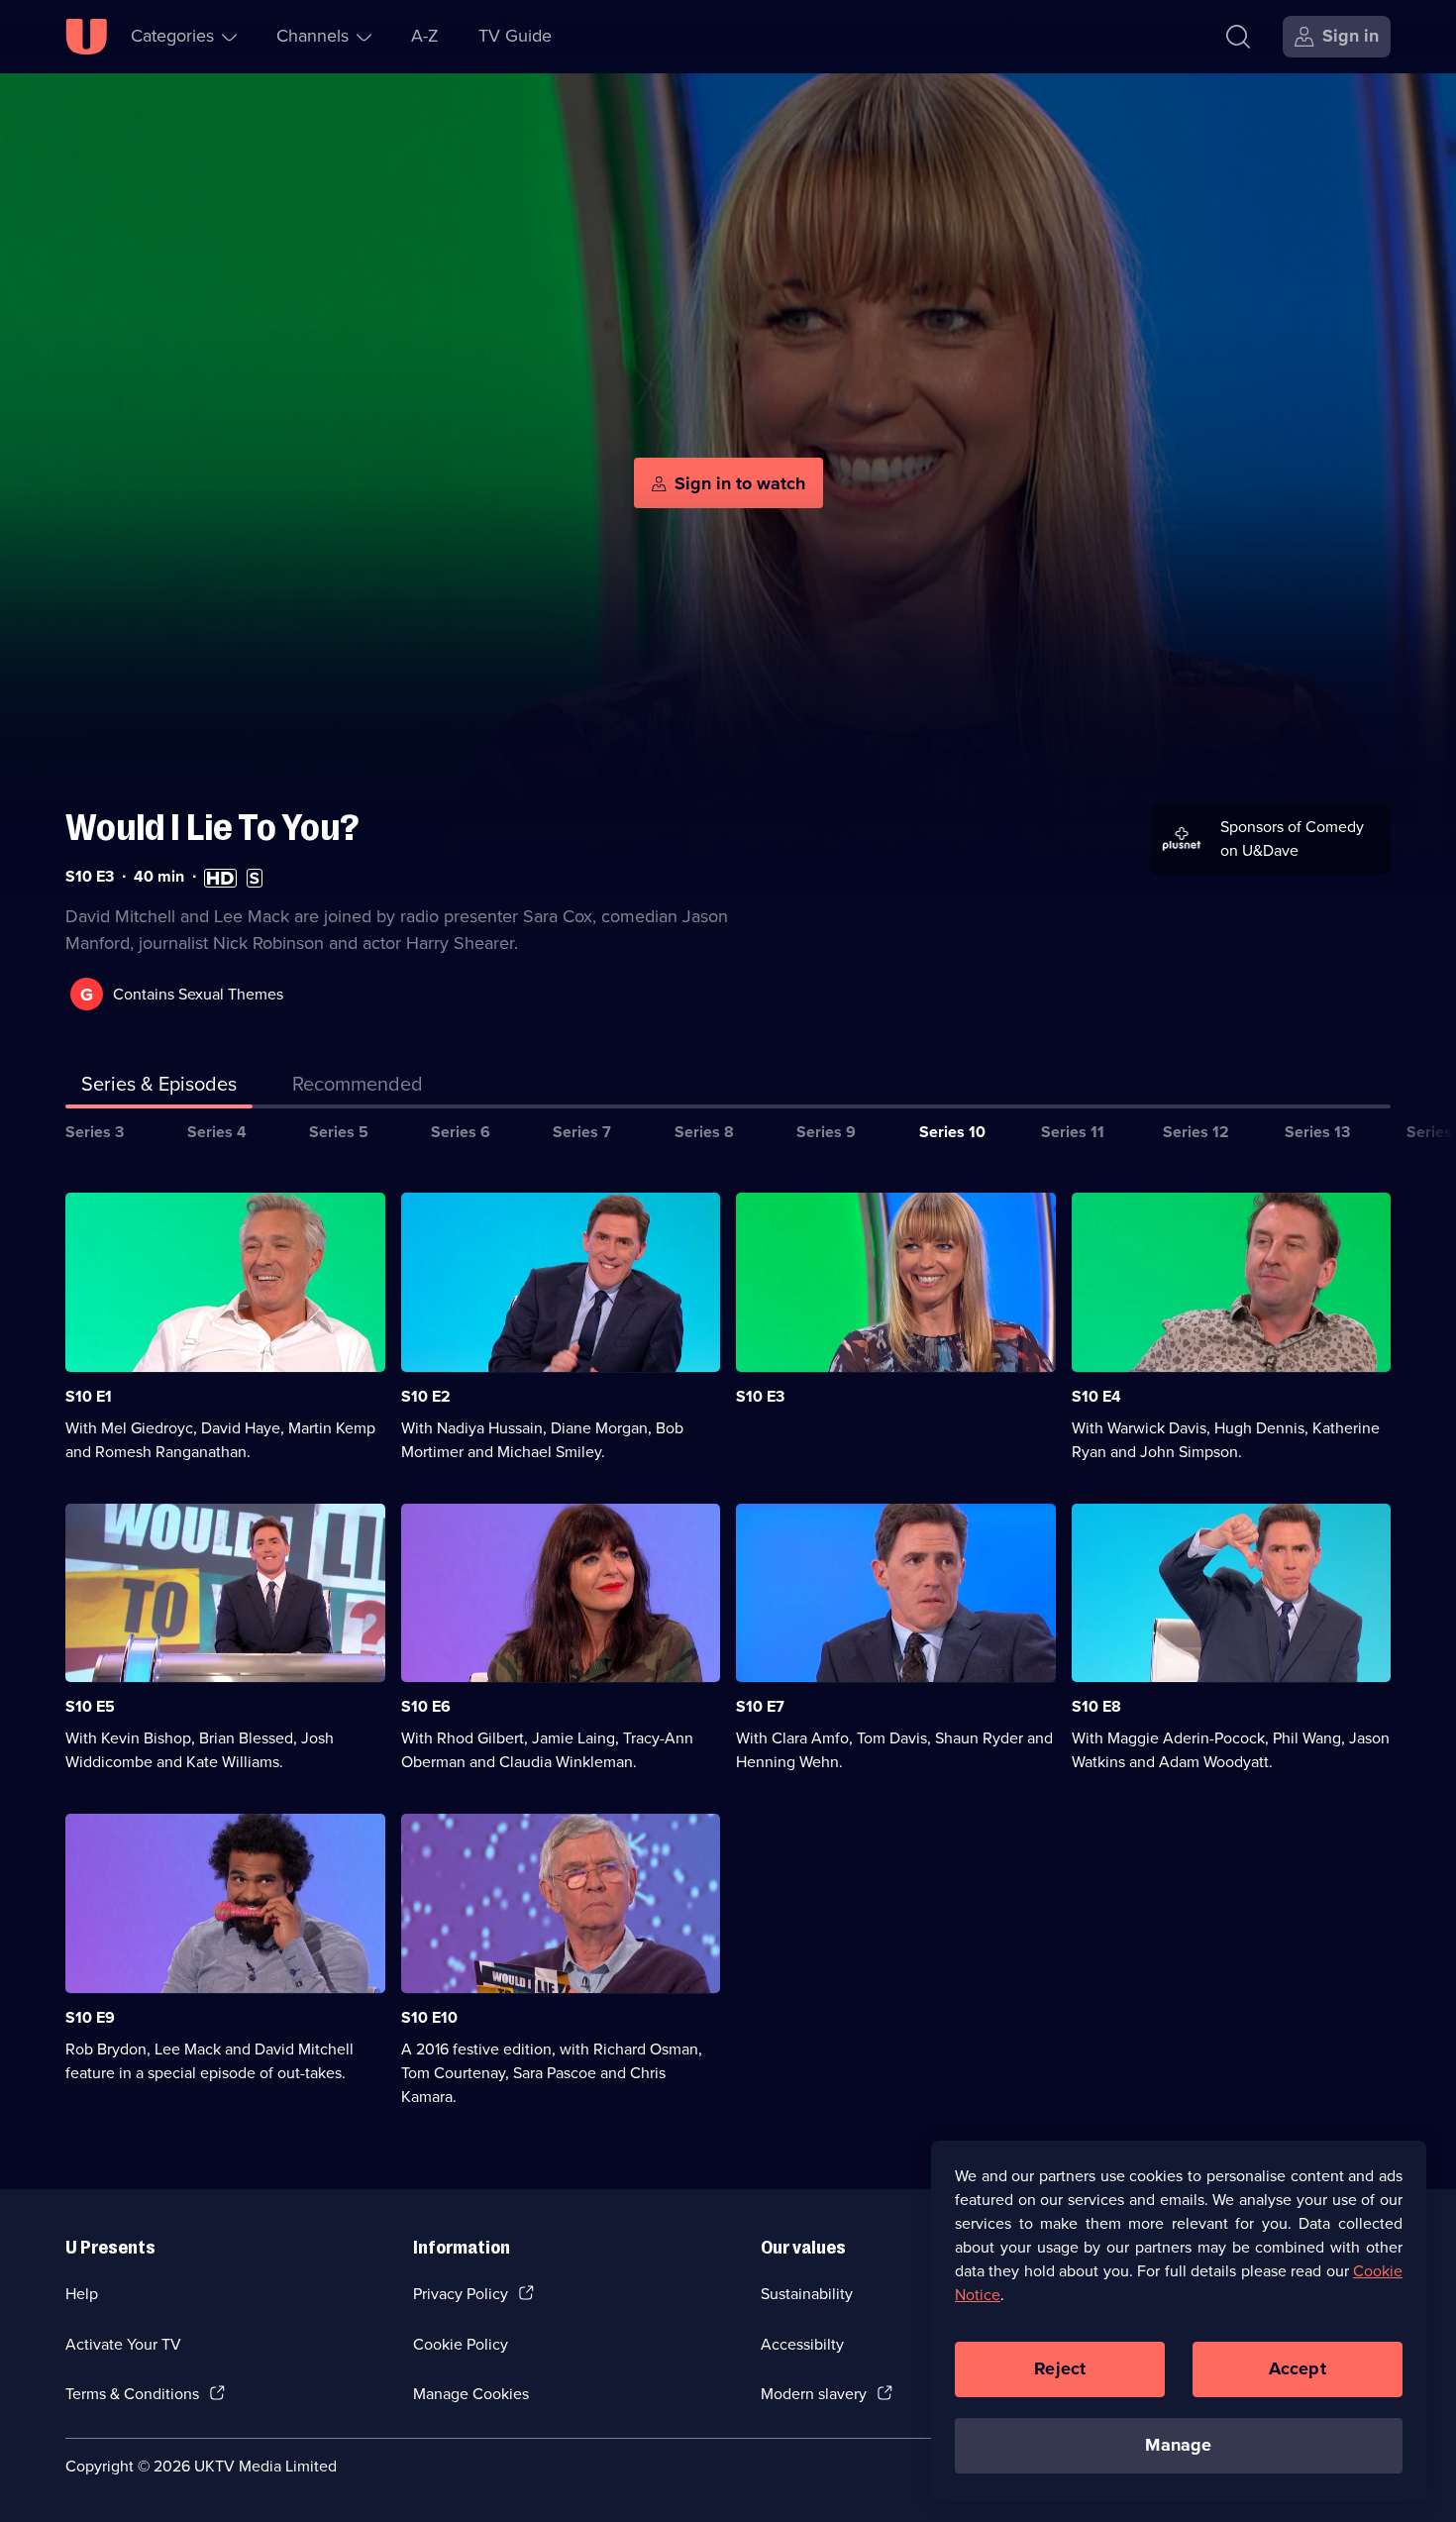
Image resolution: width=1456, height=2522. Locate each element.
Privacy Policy (461, 2294)
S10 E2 (426, 1396)
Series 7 (582, 1132)
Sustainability (807, 2294)
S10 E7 (760, 1706)
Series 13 (1317, 1132)
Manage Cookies (471, 2394)
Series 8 (704, 1132)
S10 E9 (90, 2017)
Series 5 (339, 1132)
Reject (1060, 2368)
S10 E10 (429, 2017)
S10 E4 (1096, 1396)
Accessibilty (802, 2344)
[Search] (1238, 37)
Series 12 (1196, 1132)
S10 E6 (426, 1706)
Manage (1178, 2445)
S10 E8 (1096, 1706)
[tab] (358, 1088)
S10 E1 (89, 1396)
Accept (1298, 2368)
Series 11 (1073, 1132)
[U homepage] (86, 37)
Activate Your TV (123, 2344)
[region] (1179, 2321)
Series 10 (952, 1132)
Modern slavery (814, 2394)
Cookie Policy (461, 2344)
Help (82, 2294)
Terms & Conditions (132, 2394)
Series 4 (217, 1132)
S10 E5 (90, 1706)
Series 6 (461, 1132)
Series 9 (826, 1132)
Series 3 (95, 1132)
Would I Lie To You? (212, 828)
